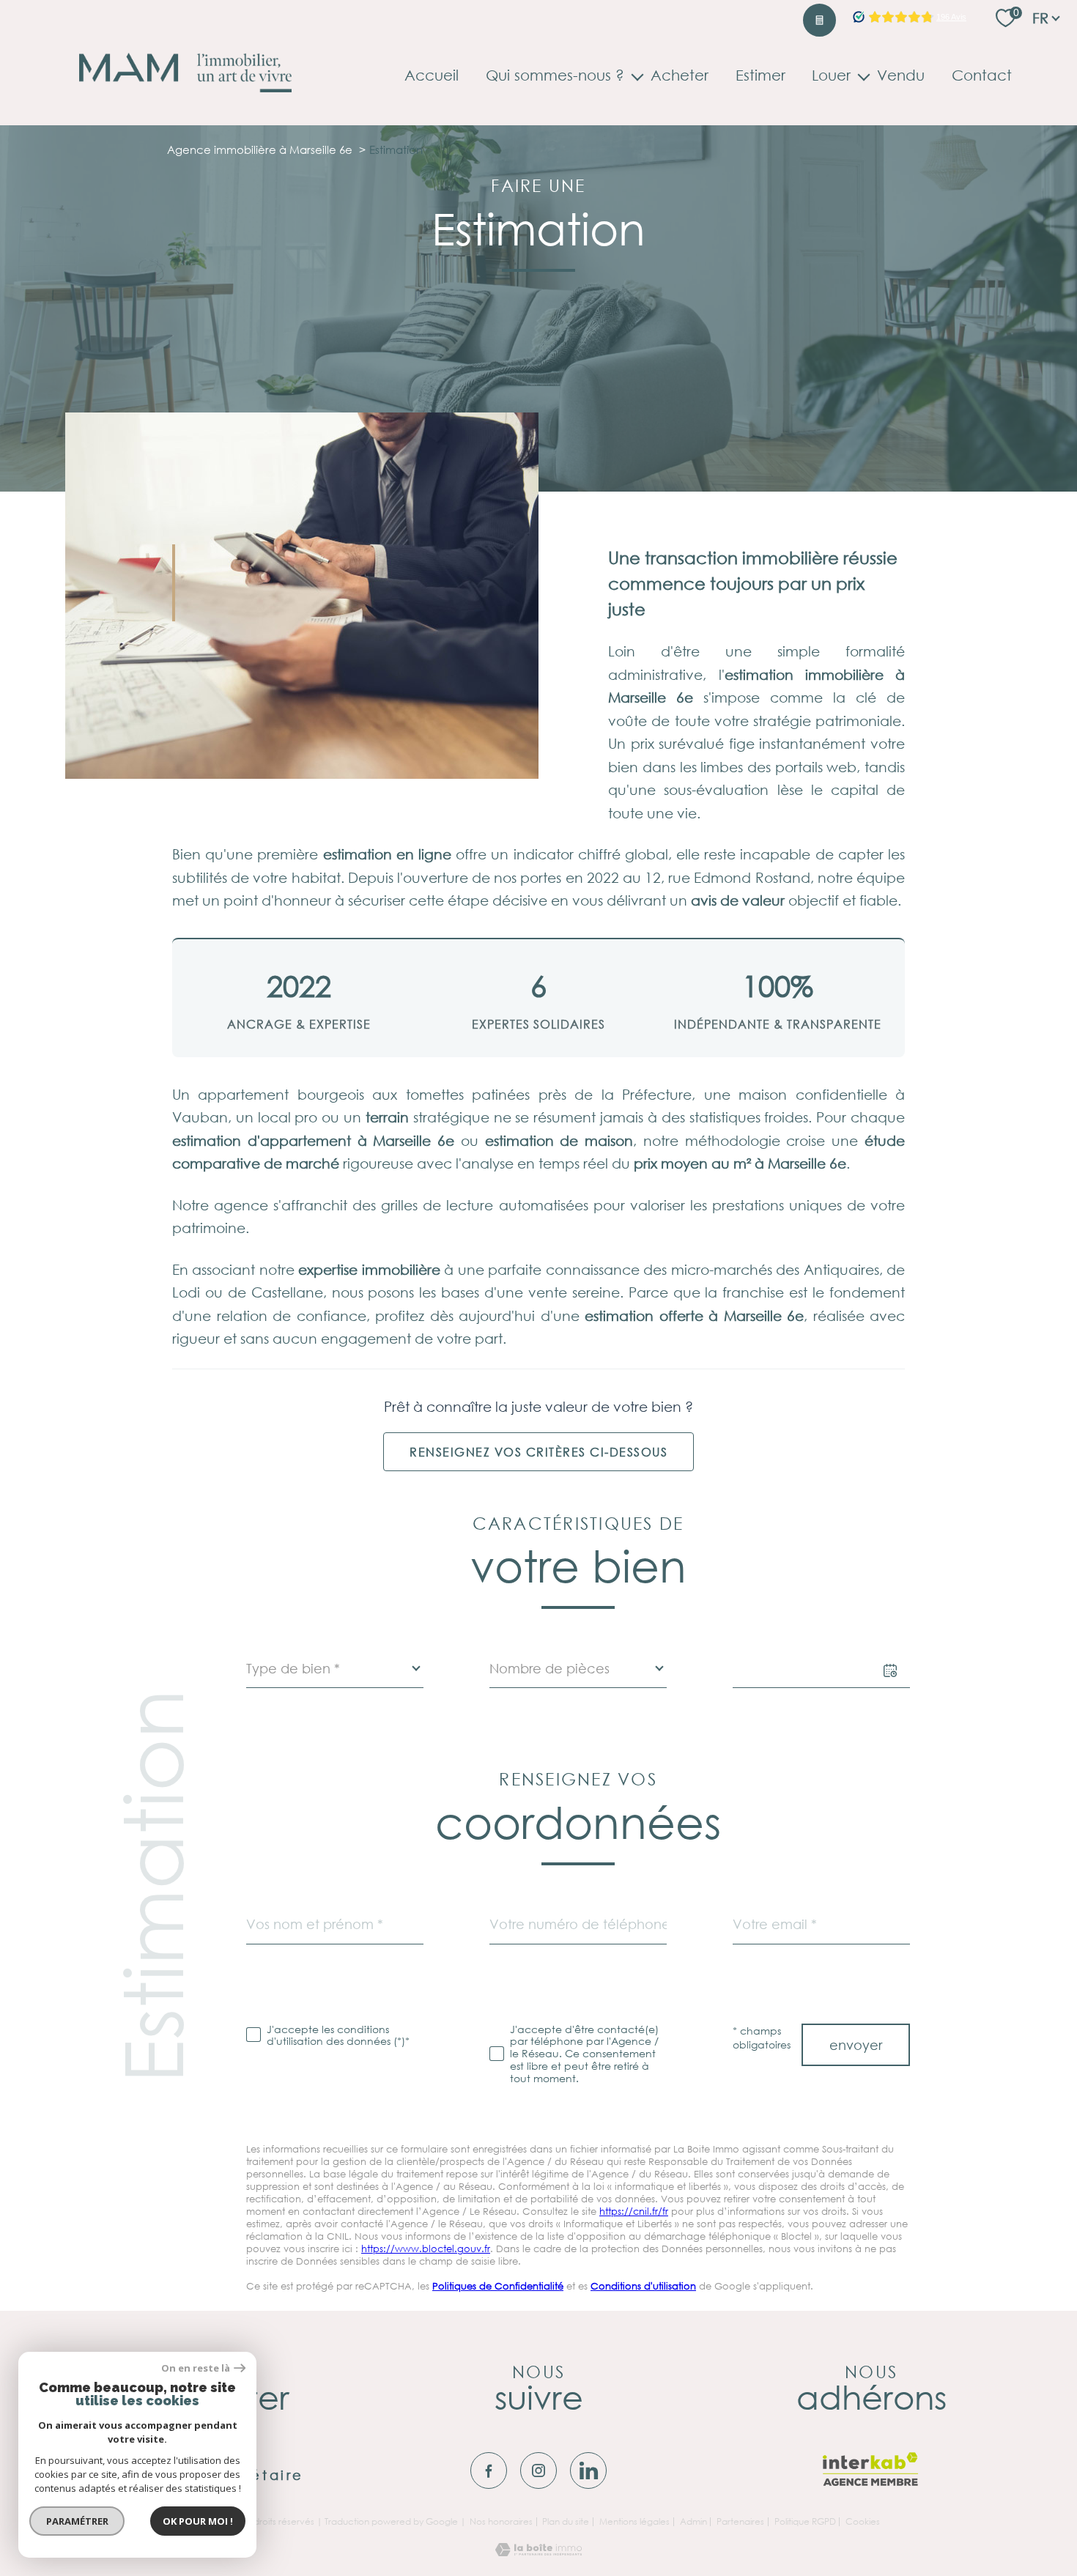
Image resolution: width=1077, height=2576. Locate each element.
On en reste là (196, 2368)
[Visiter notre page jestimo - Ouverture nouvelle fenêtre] (819, 20)
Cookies (863, 2522)
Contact (982, 76)
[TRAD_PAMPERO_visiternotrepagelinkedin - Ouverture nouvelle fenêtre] (588, 2470)
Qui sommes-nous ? (555, 76)
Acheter (680, 76)
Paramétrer (77, 2521)
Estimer (760, 76)
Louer (831, 76)
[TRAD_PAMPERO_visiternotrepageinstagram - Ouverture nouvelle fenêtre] (538, 2470)
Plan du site (566, 2521)
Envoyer (856, 2045)
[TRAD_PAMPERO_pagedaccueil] (185, 87)
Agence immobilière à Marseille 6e (260, 149)
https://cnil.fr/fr (634, 2212)
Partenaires (740, 2521)
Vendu (901, 76)
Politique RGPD (805, 2521)
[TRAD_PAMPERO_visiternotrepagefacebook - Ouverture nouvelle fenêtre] (489, 2470)
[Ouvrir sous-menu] (637, 75)
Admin (693, 2521)
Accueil (432, 76)
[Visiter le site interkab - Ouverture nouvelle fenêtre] (871, 2469)
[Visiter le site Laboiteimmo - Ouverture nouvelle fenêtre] (538, 2551)
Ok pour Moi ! (198, 2521)
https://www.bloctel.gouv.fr (426, 2249)
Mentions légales (634, 2521)
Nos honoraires (501, 2521)
